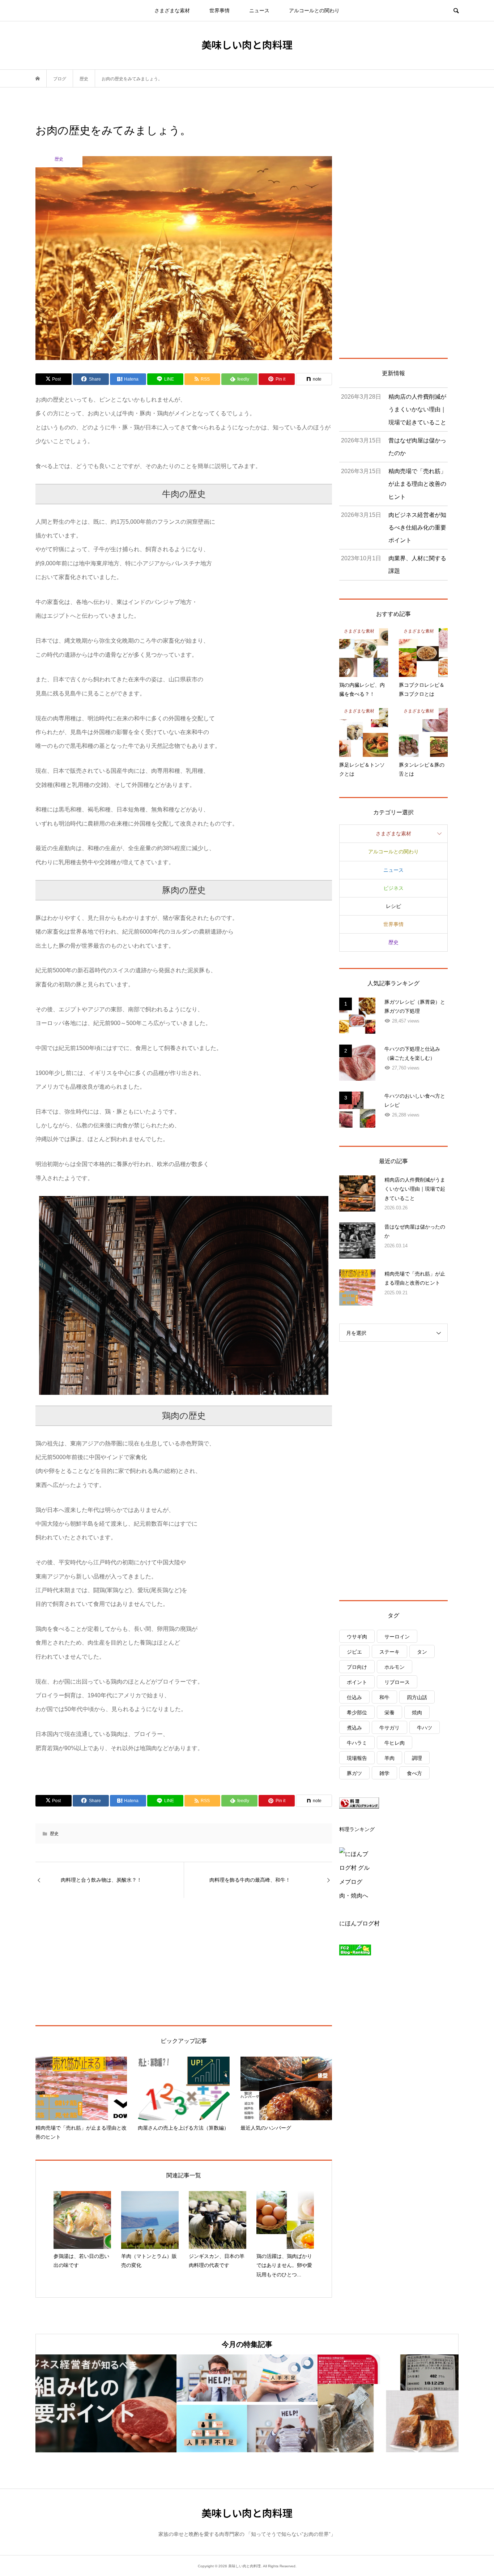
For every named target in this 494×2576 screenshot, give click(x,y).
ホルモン (395, 1667)
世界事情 (220, 10)
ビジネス (393, 888)
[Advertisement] (120, 1961)
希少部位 (357, 1713)
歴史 (54, 1834)
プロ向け (357, 1667)
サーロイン (397, 1637)
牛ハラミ (357, 1743)
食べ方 (414, 1773)
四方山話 (417, 1697)
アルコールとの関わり (314, 10)
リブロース (397, 1682)
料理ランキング (357, 1829)
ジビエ (354, 1652)
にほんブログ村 (359, 1923)
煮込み (354, 1728)
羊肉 (389, 1758)
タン (422, 1652)
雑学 (384, 1773)
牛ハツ (425, 1728)
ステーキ (389, 1652)
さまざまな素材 (172, 10)
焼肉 (417, 1713)
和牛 (384, 1697)
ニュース (259, 10)
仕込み (354, 1697)
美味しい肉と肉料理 (247, 44)
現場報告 (357, 1758)
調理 (417, 1758)
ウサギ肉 (357, 1637)
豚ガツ (354, 1773)
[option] (106, 2403)
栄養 (389, 1713)
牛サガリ (389, 1728)
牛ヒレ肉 (395, 1743)
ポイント (357, 1682)
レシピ (393, 906)
